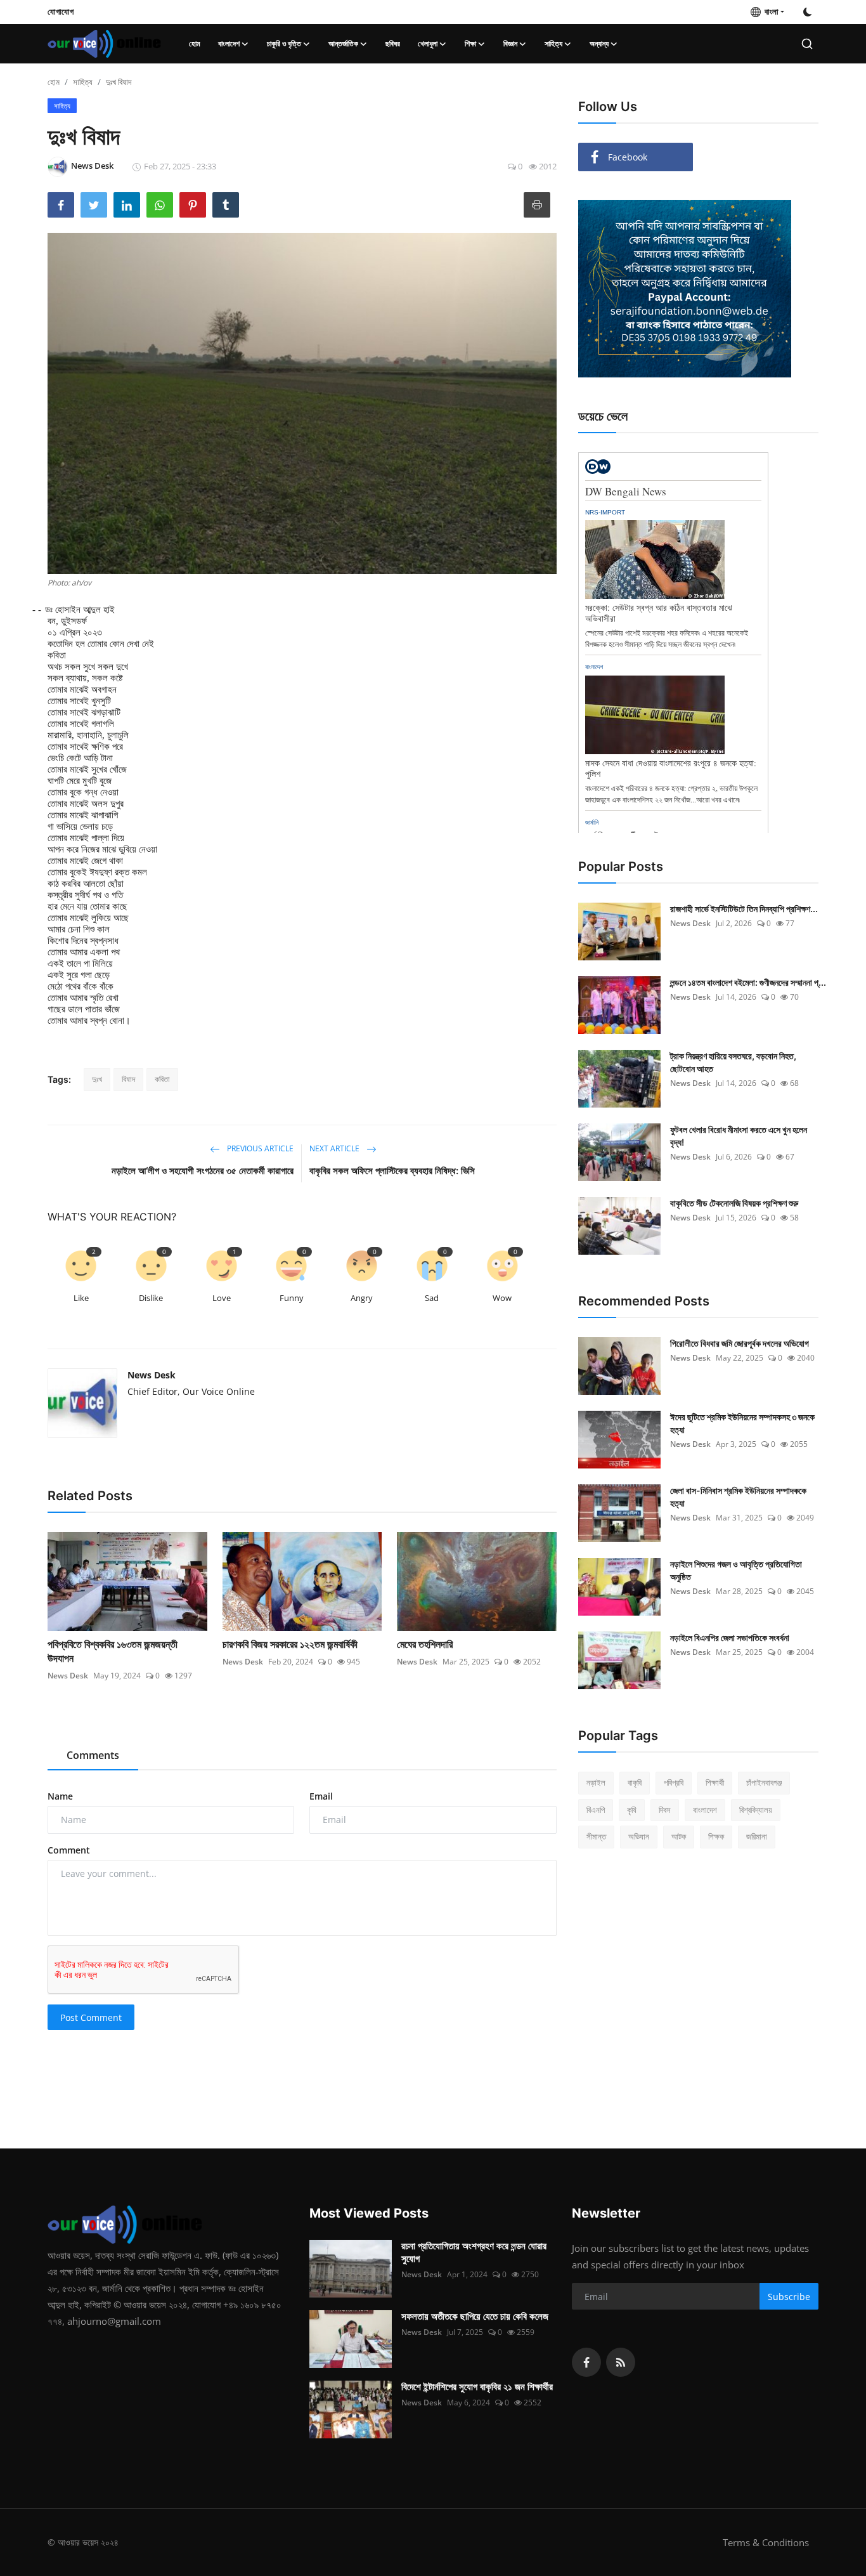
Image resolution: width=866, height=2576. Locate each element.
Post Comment (91, 2017)
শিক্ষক (716, 1836)
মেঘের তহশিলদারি (425, 1644)
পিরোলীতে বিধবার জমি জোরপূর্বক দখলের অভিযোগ (740, 1343)
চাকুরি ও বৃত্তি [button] (284, 43)
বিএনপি (596, 1810)
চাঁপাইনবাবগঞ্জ (764, 1782)
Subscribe (789, 2297)
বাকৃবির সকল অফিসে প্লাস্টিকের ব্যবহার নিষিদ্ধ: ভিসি (392, 1171)
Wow (502, 1298)
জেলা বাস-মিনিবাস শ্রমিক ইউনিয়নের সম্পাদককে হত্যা (738, 1497)
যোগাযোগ (61, 11)
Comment (69, 1850)
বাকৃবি (635, 1782)
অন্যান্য (599, 43)
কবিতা (162, 1079)
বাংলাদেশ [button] (229, 43)
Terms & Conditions (766, 2542)
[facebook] (586, 2362)
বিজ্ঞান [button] (510, 43)
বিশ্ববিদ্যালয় (756, 1810)
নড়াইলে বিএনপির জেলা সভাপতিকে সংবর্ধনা (730, 1638)
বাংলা (770, 11)
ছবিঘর (393, 43)
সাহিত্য (83, 82)
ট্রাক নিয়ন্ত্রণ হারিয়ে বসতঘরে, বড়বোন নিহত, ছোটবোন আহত (733, 1062)
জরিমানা (757, 1836)
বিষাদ (128, 1079)
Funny (292, 1298)
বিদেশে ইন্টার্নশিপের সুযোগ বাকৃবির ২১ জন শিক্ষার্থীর (477, 2387)
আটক (679, 1836)
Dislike (151, 1298)
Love (222, 1298)
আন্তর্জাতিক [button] (343, 43)
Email (321, 1796)
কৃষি (632, 1810)
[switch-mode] (808, 12)
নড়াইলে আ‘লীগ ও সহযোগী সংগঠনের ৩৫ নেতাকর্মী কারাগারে (203, 1171)
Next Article (335, 1148)
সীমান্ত (596, 1836)
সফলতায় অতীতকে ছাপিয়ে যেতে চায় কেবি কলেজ (475, 2316)
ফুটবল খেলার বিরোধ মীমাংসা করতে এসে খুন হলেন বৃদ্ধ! (739, 1136)
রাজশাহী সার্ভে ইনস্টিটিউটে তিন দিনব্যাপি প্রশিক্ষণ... (744, 909)
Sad (432, 1298)
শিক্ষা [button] (470, 43)
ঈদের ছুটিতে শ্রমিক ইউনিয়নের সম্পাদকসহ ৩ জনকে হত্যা (742, 1423)
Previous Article (259, 1148)
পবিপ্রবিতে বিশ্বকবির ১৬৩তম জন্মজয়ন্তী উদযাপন (113, 1651)
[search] (807, 44)
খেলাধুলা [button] (428, 43)
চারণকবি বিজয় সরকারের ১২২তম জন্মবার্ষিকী (290, 1644)
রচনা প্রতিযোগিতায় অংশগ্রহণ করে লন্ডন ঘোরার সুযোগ (474, 2252)
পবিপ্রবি (674, 1782)
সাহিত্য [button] (553, 43)
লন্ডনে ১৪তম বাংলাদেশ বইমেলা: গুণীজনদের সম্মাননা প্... (748, 982)
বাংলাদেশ (705, 1810)
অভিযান (639, 1836)
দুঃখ (97, 1079)
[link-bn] (685, 289)
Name (60, 1796)
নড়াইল (596, 1782)
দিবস (665, 1810)
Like (81, 1298)
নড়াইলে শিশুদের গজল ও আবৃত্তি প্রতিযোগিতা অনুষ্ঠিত (736, 1570)
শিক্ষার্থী (715, 1782)
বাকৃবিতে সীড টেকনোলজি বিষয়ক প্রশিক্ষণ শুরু (734, 1203)
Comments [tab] (93, 1755)
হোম (195, 43)
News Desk (152, 1375)
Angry (362, 1298)
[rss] (621, 2362)
